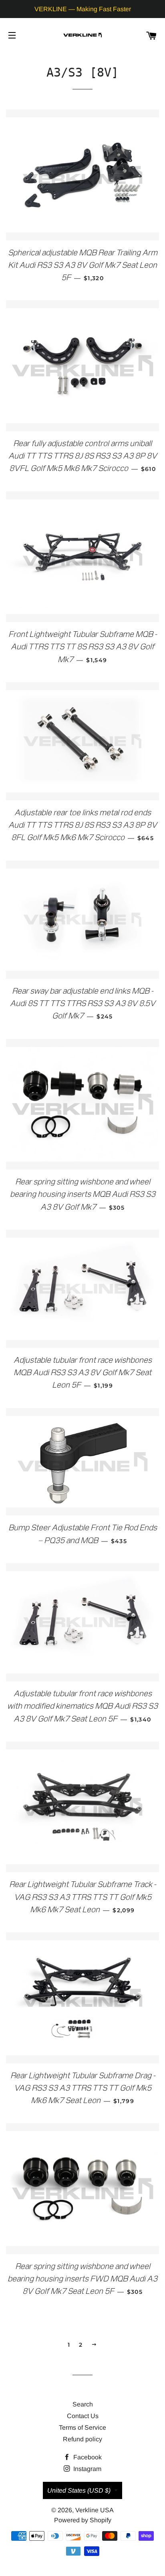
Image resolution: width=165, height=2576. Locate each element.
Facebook (87, 2457)
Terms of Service (82, 2428)
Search (83, 2404)
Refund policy (82, 2439)
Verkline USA (95, 2510)
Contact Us (83, 2416)
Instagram (87, 2469)
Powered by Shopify (83, 2520)
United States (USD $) (79, 2490)
